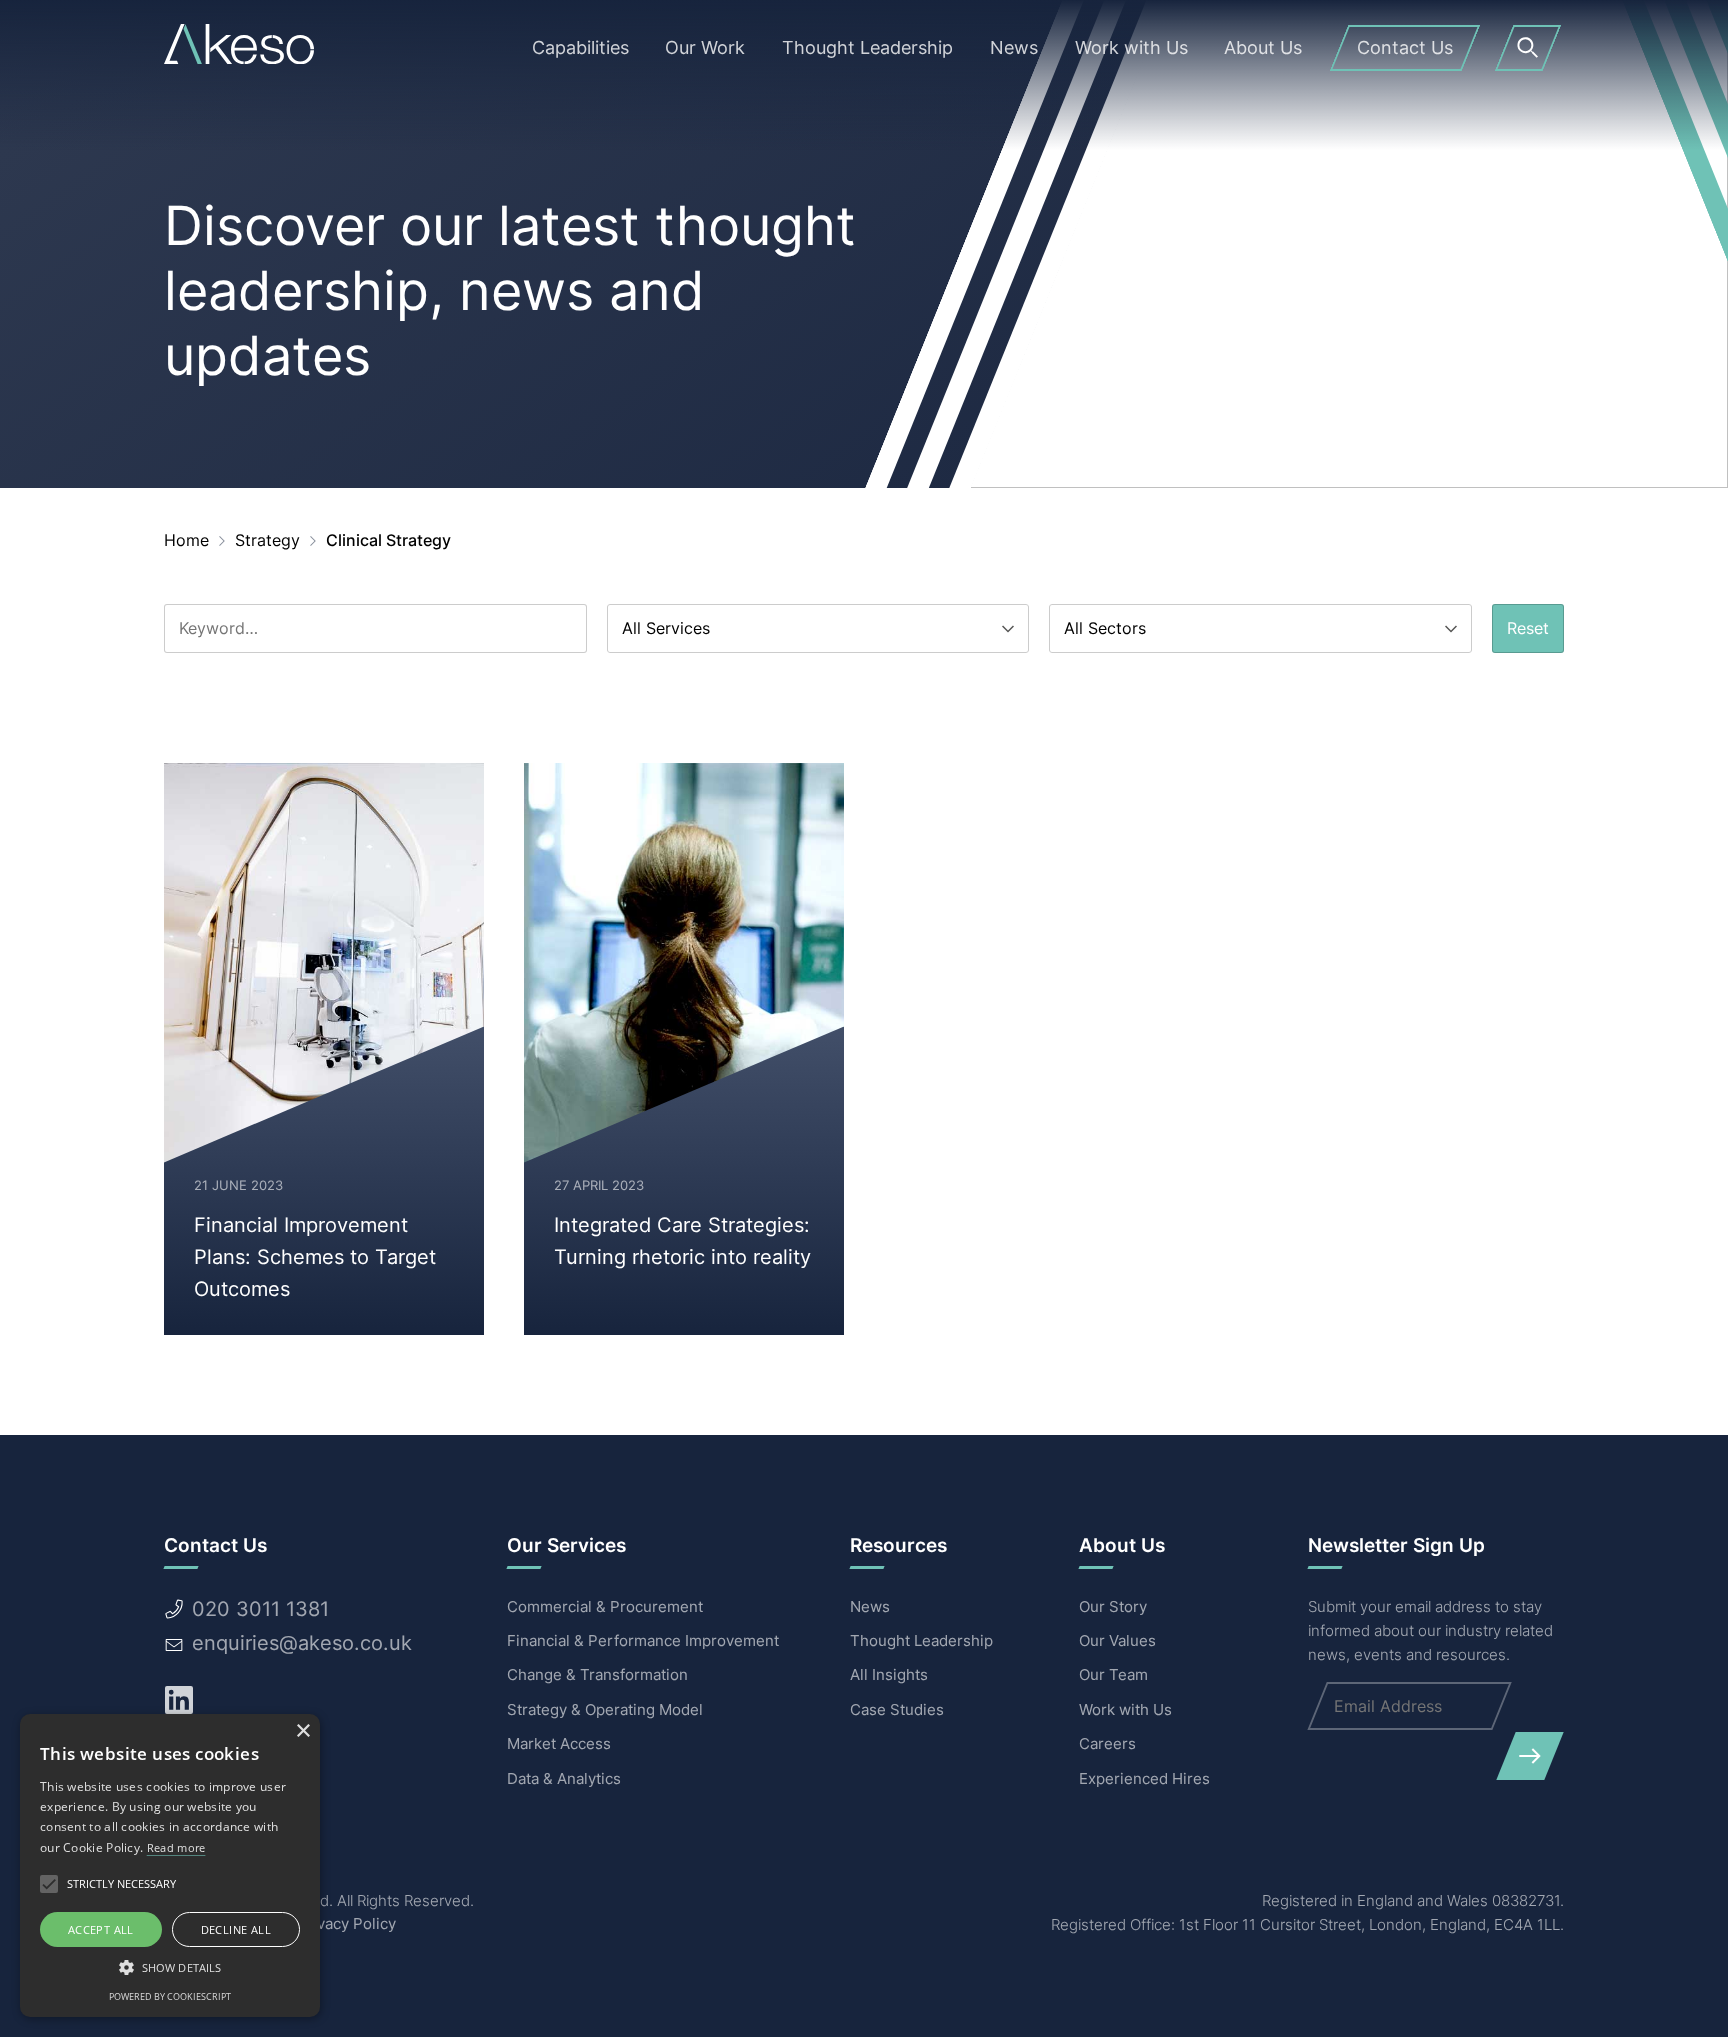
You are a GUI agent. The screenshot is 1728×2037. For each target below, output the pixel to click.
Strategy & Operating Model (605, 1709)
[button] (170, 1967)
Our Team (1113, 1674)
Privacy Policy (346, 1923)
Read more (176, 1847)
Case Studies (897, 1709)
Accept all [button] (101, 1929)
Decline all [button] (236, 1929)
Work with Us (1125, 1709)
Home (186, 540)
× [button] (302, 1731)
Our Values (1117, 1640)
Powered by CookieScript (170, 1996)
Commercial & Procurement (605, 1606)
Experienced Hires (1144, 1778)
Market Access (559, 1743)
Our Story (1113, 1606)
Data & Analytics (564, 1778)
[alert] (170, 1865)
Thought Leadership (921, 1640)
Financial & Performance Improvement (643, 1640)
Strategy (267, 540)
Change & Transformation (597, 1674)
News (870, 1606)
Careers (1107, 1743)
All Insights (889, 1674)
